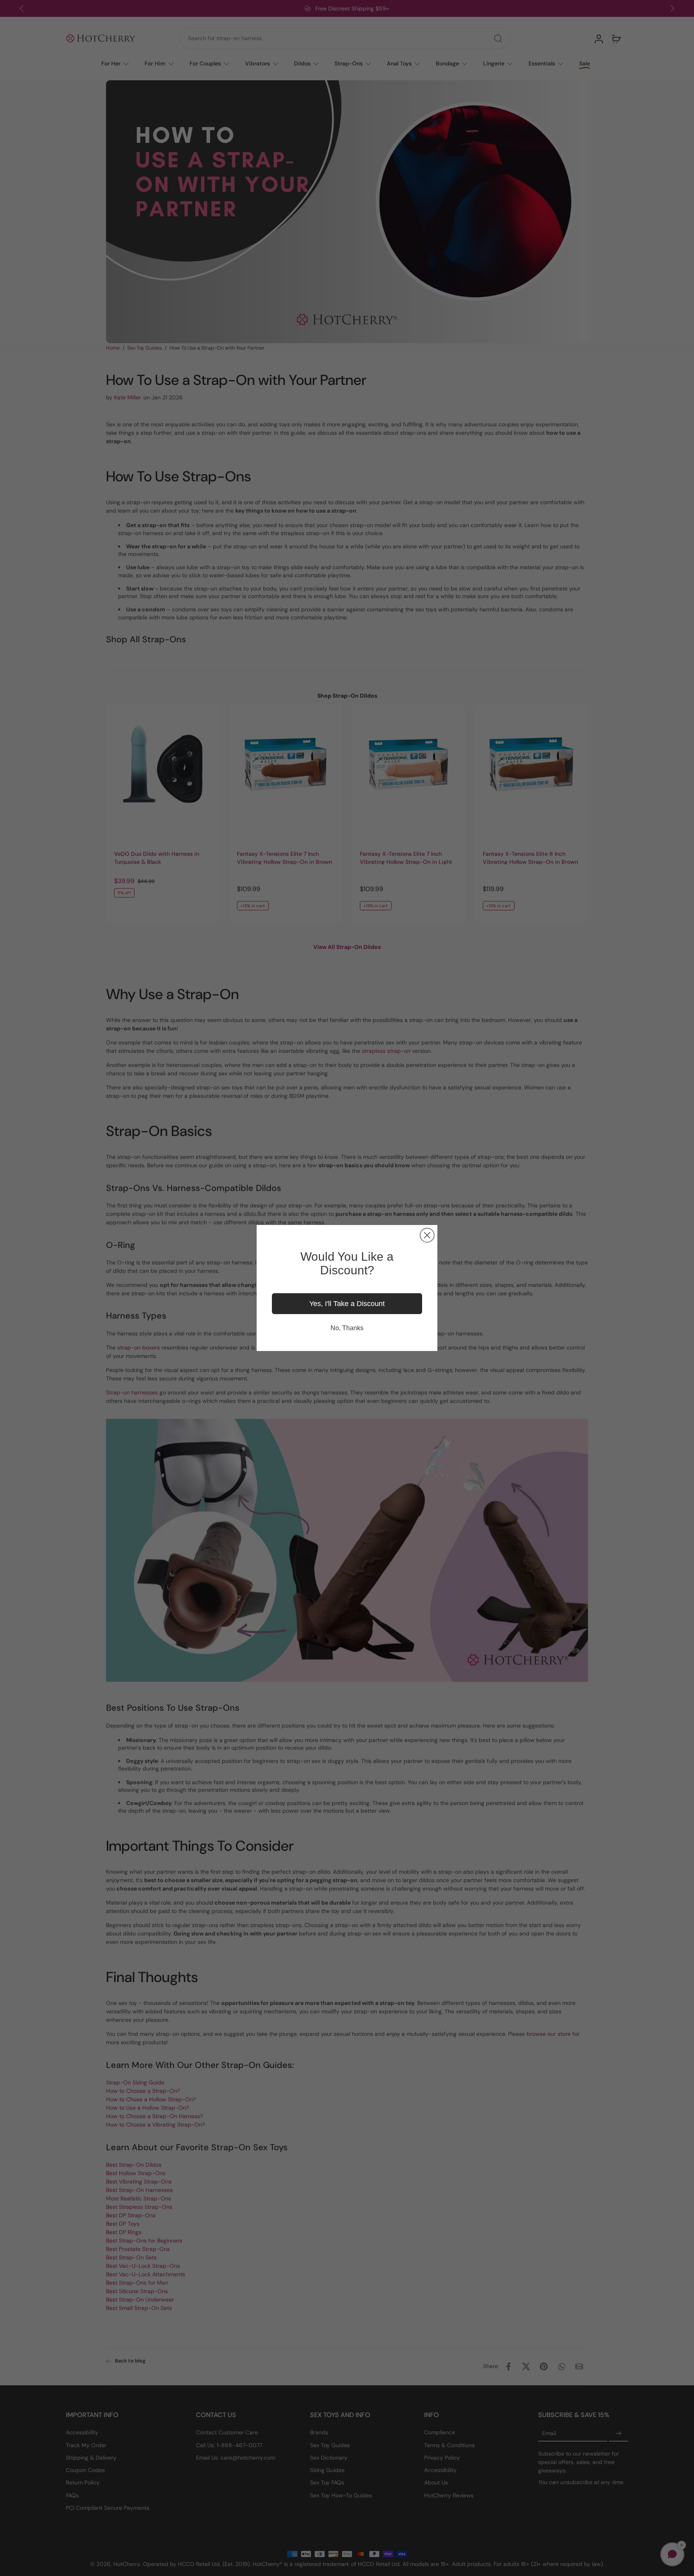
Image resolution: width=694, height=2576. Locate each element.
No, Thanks (347, 1328)
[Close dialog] (427, 1235)
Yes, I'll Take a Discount (347, 1304)
